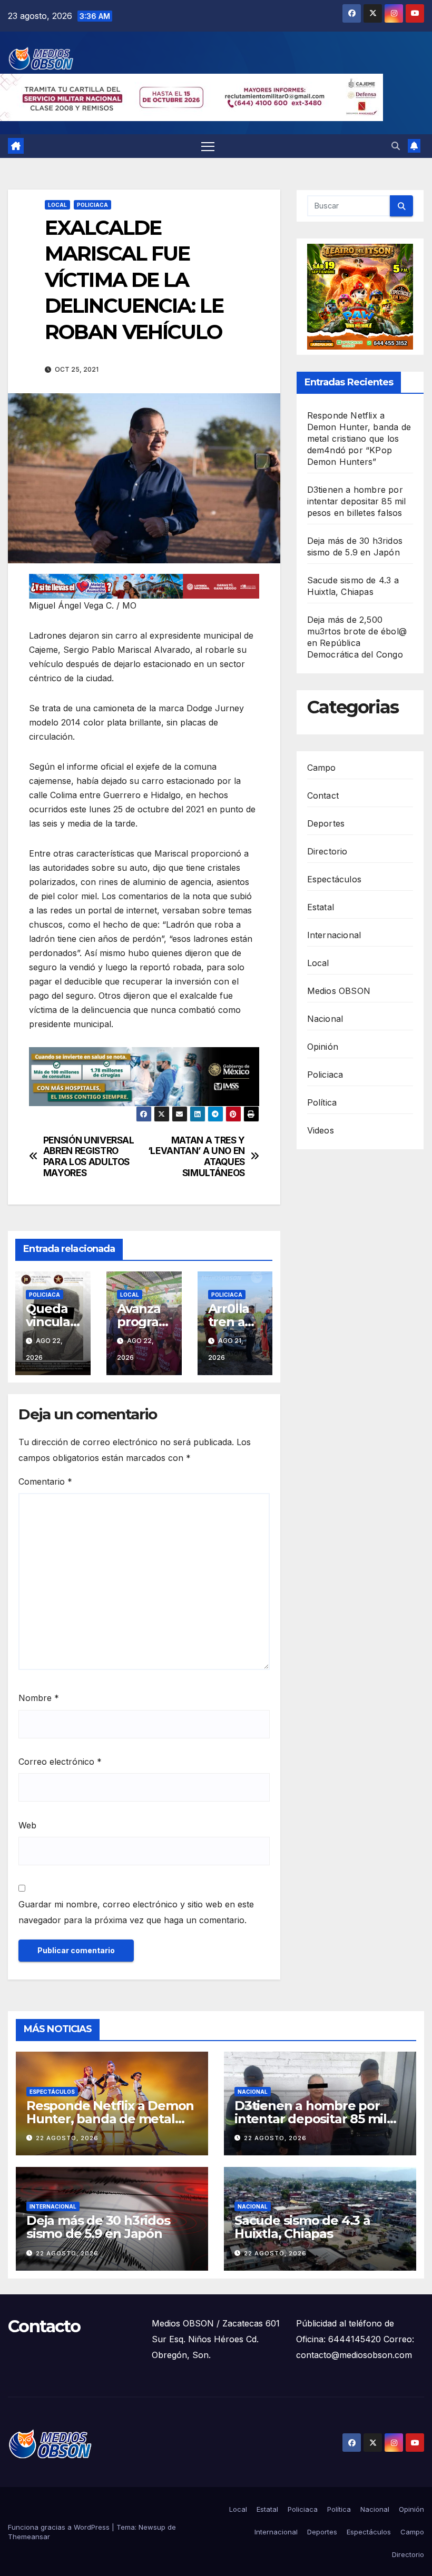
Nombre (39, 1698)
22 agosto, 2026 (67, 2138)
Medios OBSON (339, 991)
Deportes (326, 823)
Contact (323, 795)
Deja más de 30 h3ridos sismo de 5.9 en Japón (98, 2227)
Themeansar (29, 2537)
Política (322, 1102)
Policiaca (92, 205)
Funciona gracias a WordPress (60, 2527)
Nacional (325, 1019)
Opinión (323, 1047)
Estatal (321, 907)
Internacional (334, 935)
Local (57, 205)
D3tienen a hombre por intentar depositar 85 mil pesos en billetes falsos (357, 501)
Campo (322, 768)
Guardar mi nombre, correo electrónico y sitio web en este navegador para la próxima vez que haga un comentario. (136, 1912)
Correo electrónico (60, 1762)
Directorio (327, 851)
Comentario (45, 1481)
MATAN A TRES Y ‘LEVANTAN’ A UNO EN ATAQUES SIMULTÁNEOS (197, 1157)
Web (27, 1825)
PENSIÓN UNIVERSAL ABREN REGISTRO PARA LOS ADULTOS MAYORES (89, 1157)
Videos (321, 1130)
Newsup (152, 2527)
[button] (396, 146)
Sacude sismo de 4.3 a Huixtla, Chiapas (302, 2227)
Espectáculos (334, 879)
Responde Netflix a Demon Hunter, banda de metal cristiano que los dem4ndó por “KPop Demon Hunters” (359, 439)
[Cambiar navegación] (208, 146)
